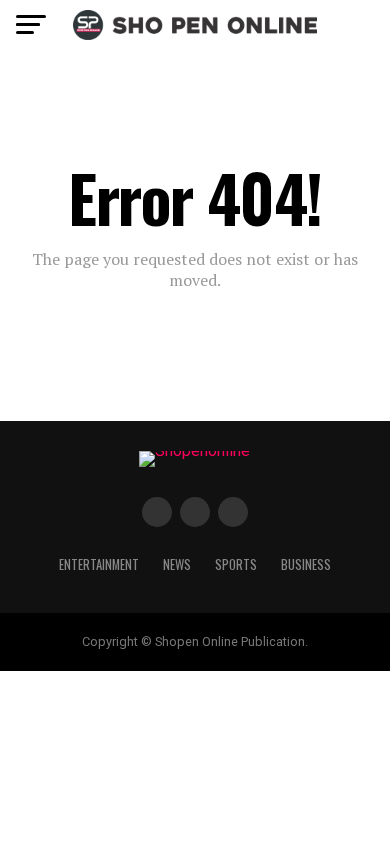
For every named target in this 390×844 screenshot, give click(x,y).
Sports (236, 564)
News (177, 564)
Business (306, 564)
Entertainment (99, 564)
